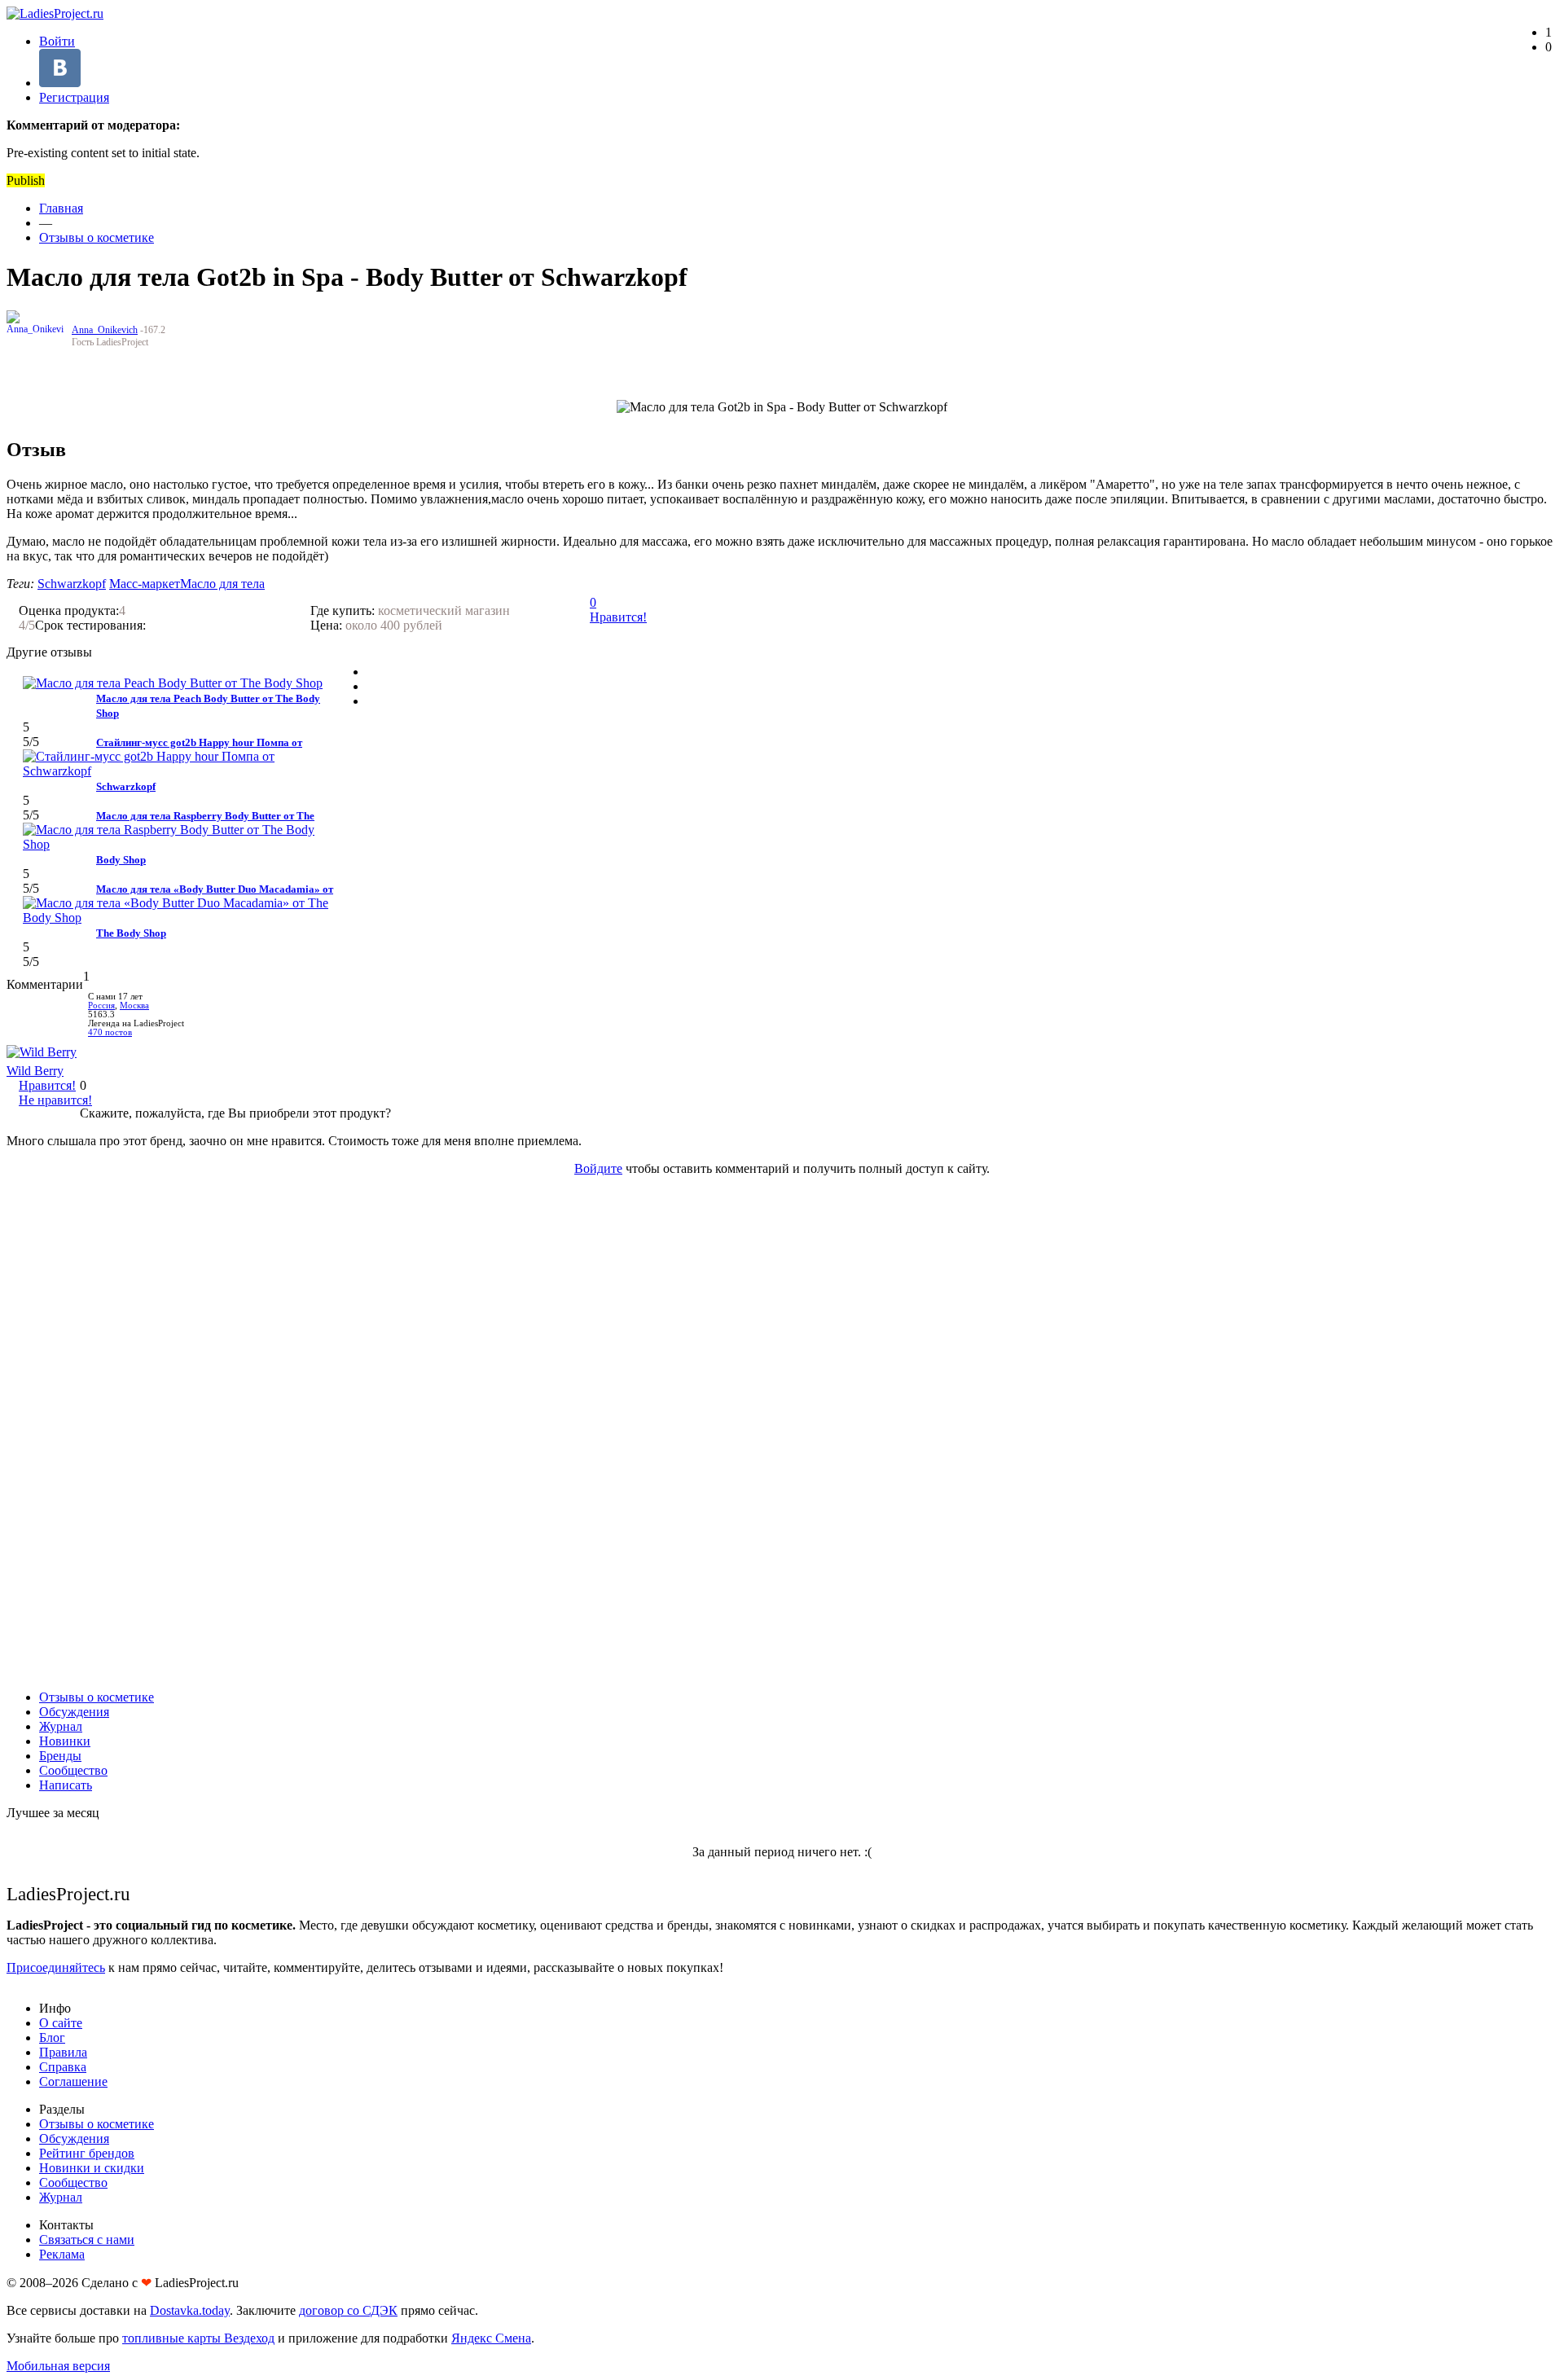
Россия (101, 1006)
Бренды (60, 1756)
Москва (134, 1006)
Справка (63, 2067)
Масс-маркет (145, 584)
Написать (66, 1785)
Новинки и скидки (92, 2168)
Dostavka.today (190, 2310)
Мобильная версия (58, 2366)
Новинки (65, 1741)
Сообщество (73, 1770)
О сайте (61, 2023)
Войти (57, 41)
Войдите (598, 1168)
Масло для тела (222, 584)
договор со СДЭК (348, 2310)
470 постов (110, 1032)
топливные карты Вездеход (198, 2338)
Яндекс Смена (491, 2338)
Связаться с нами (87, 2239)
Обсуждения (74, 1712)
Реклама (62, 2254)
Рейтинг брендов (87, 2153)
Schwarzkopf (72, 584)
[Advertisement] (782, 1433)
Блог (52, 2037)
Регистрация (74, 97)
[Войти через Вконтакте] (60, 83)
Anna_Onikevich (105, 330)
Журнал (61, 1726)
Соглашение (73, 2081)
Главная (61, 208)
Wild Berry (35, 1071)
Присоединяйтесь (56, 1967)
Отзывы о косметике (97, 237)
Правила (63, 2052)
